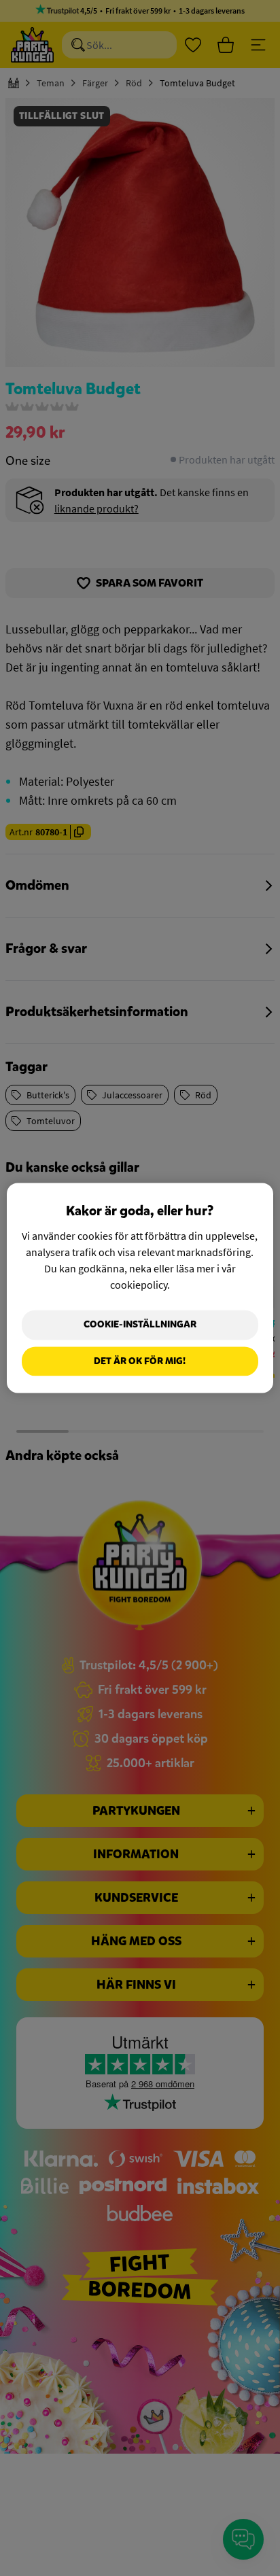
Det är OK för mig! (140, 1361)
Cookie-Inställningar (140, 1324)
